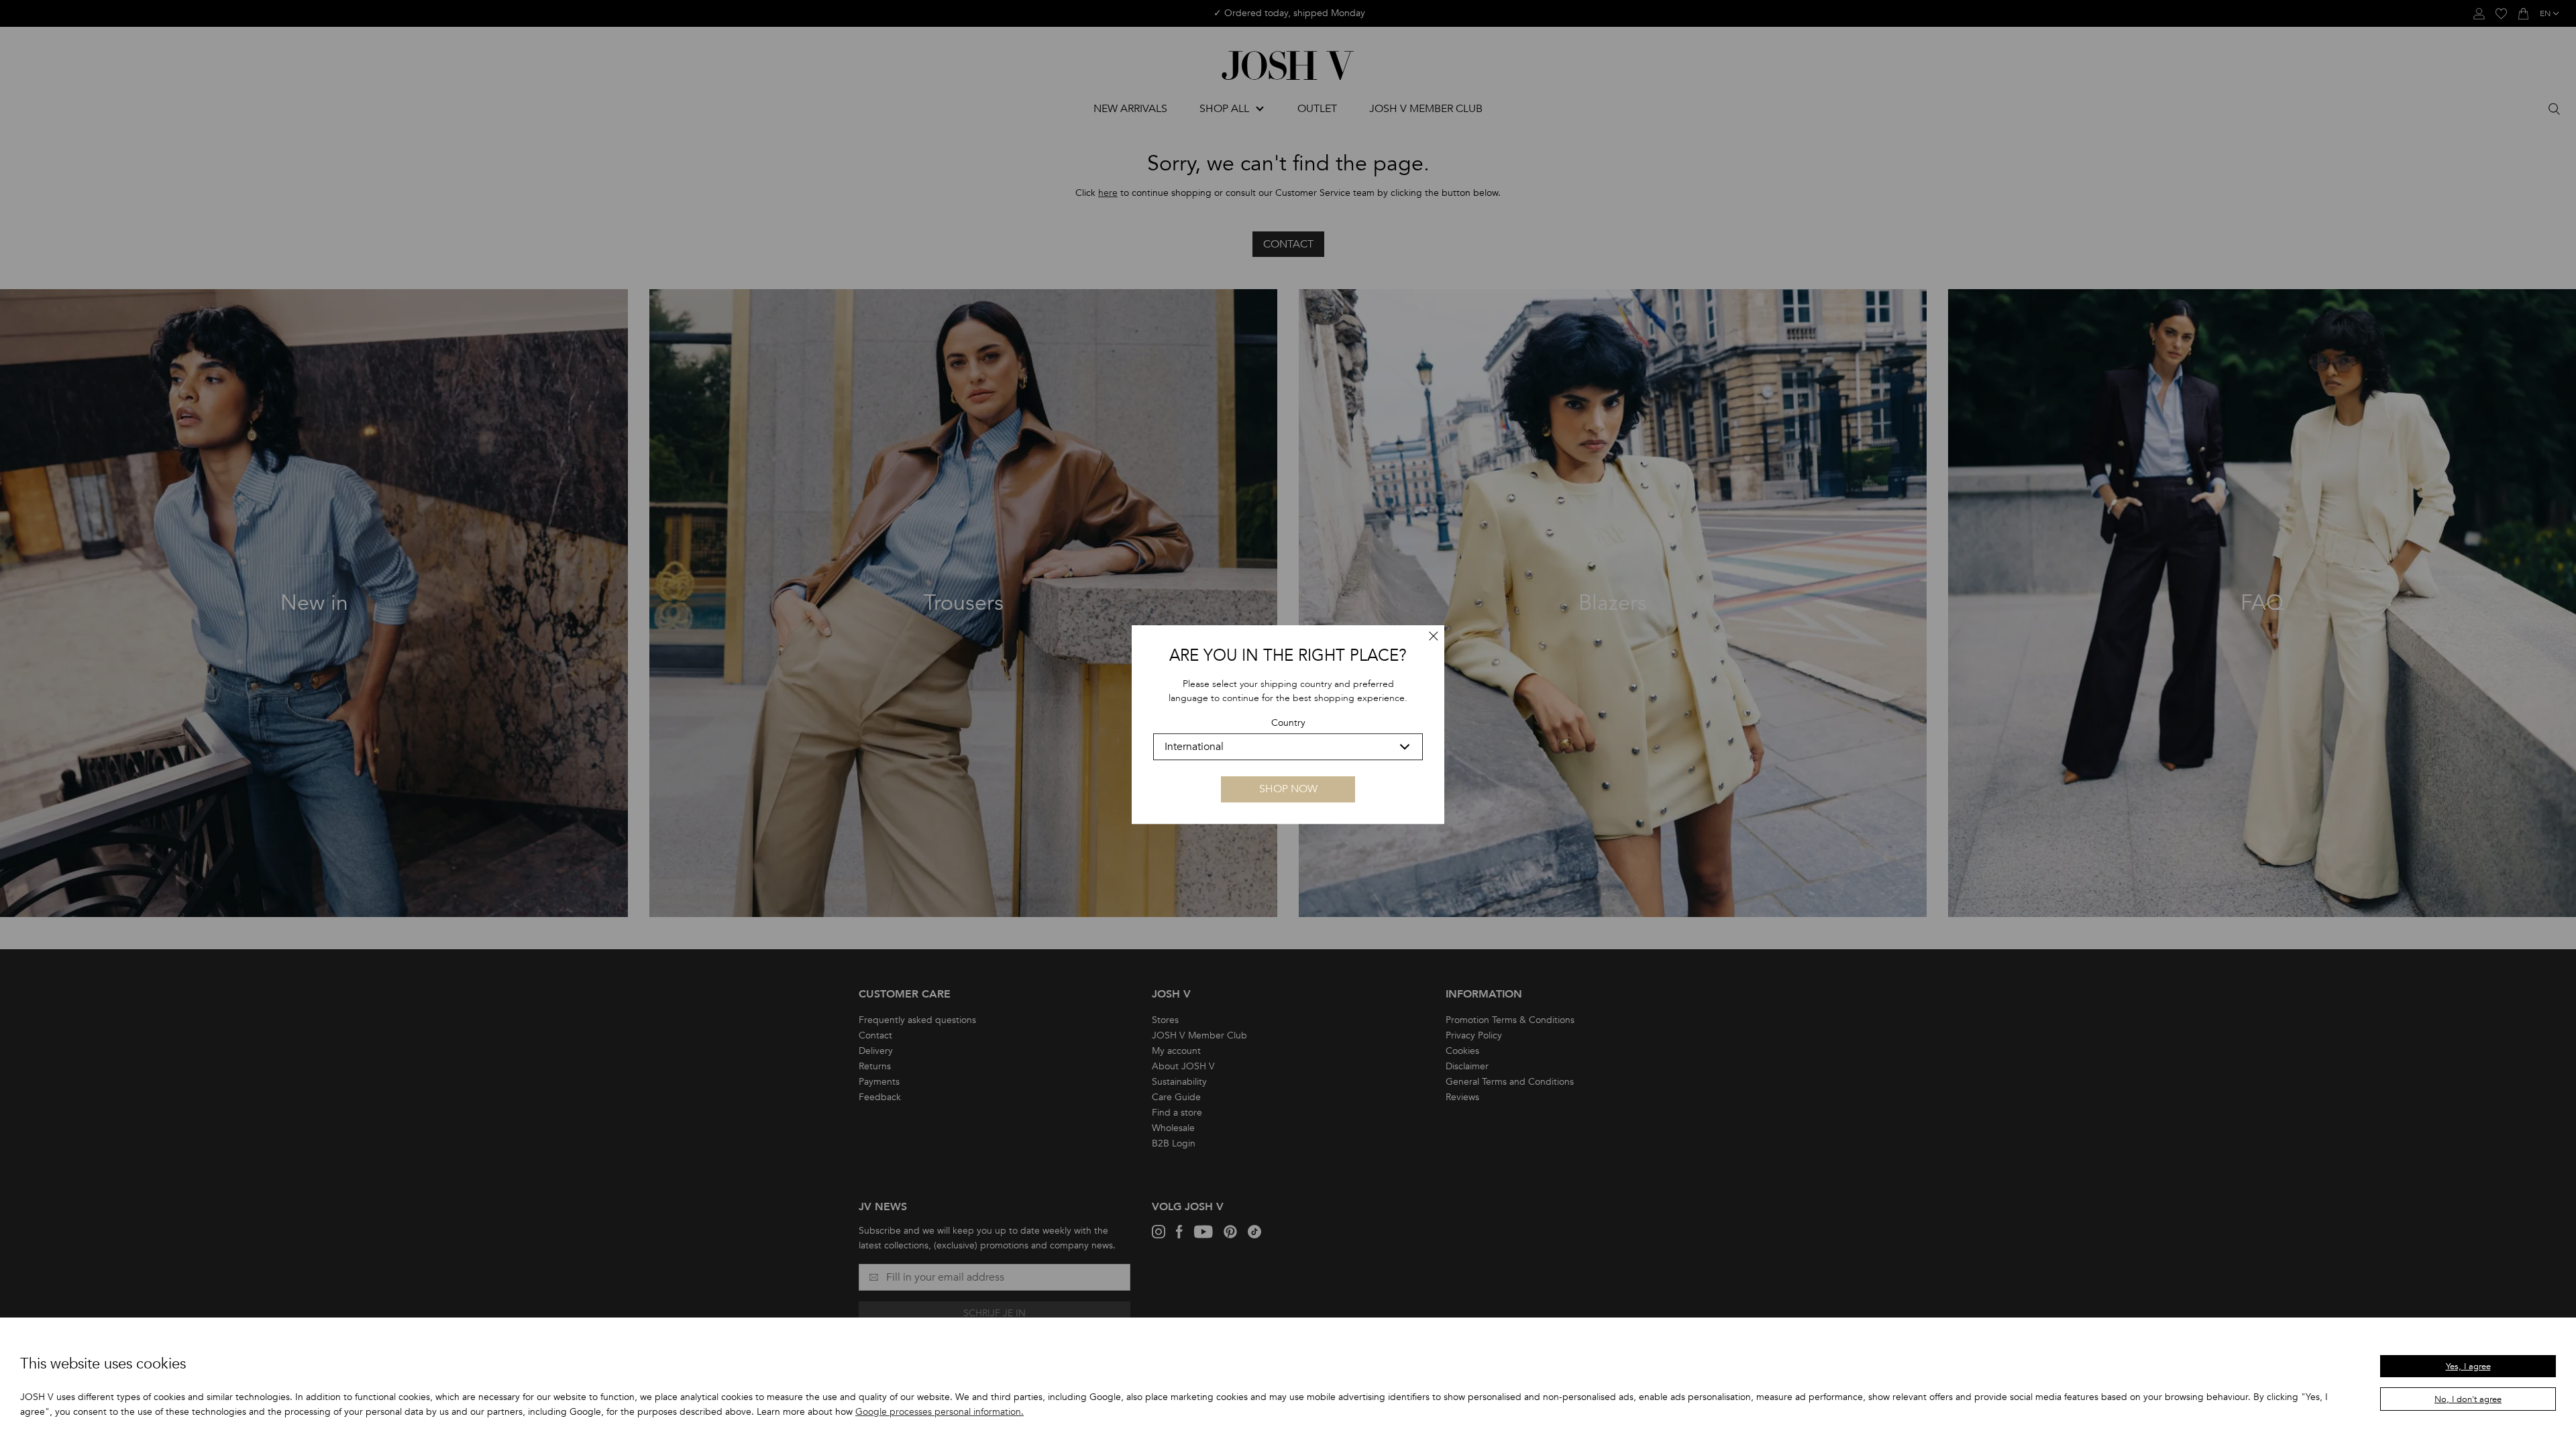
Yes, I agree (2468, 1366)
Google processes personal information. (940, 1412)
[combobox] (1288, 747)
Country (1288, 723)
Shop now (1288, 789)
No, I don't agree (2468, 1399)
